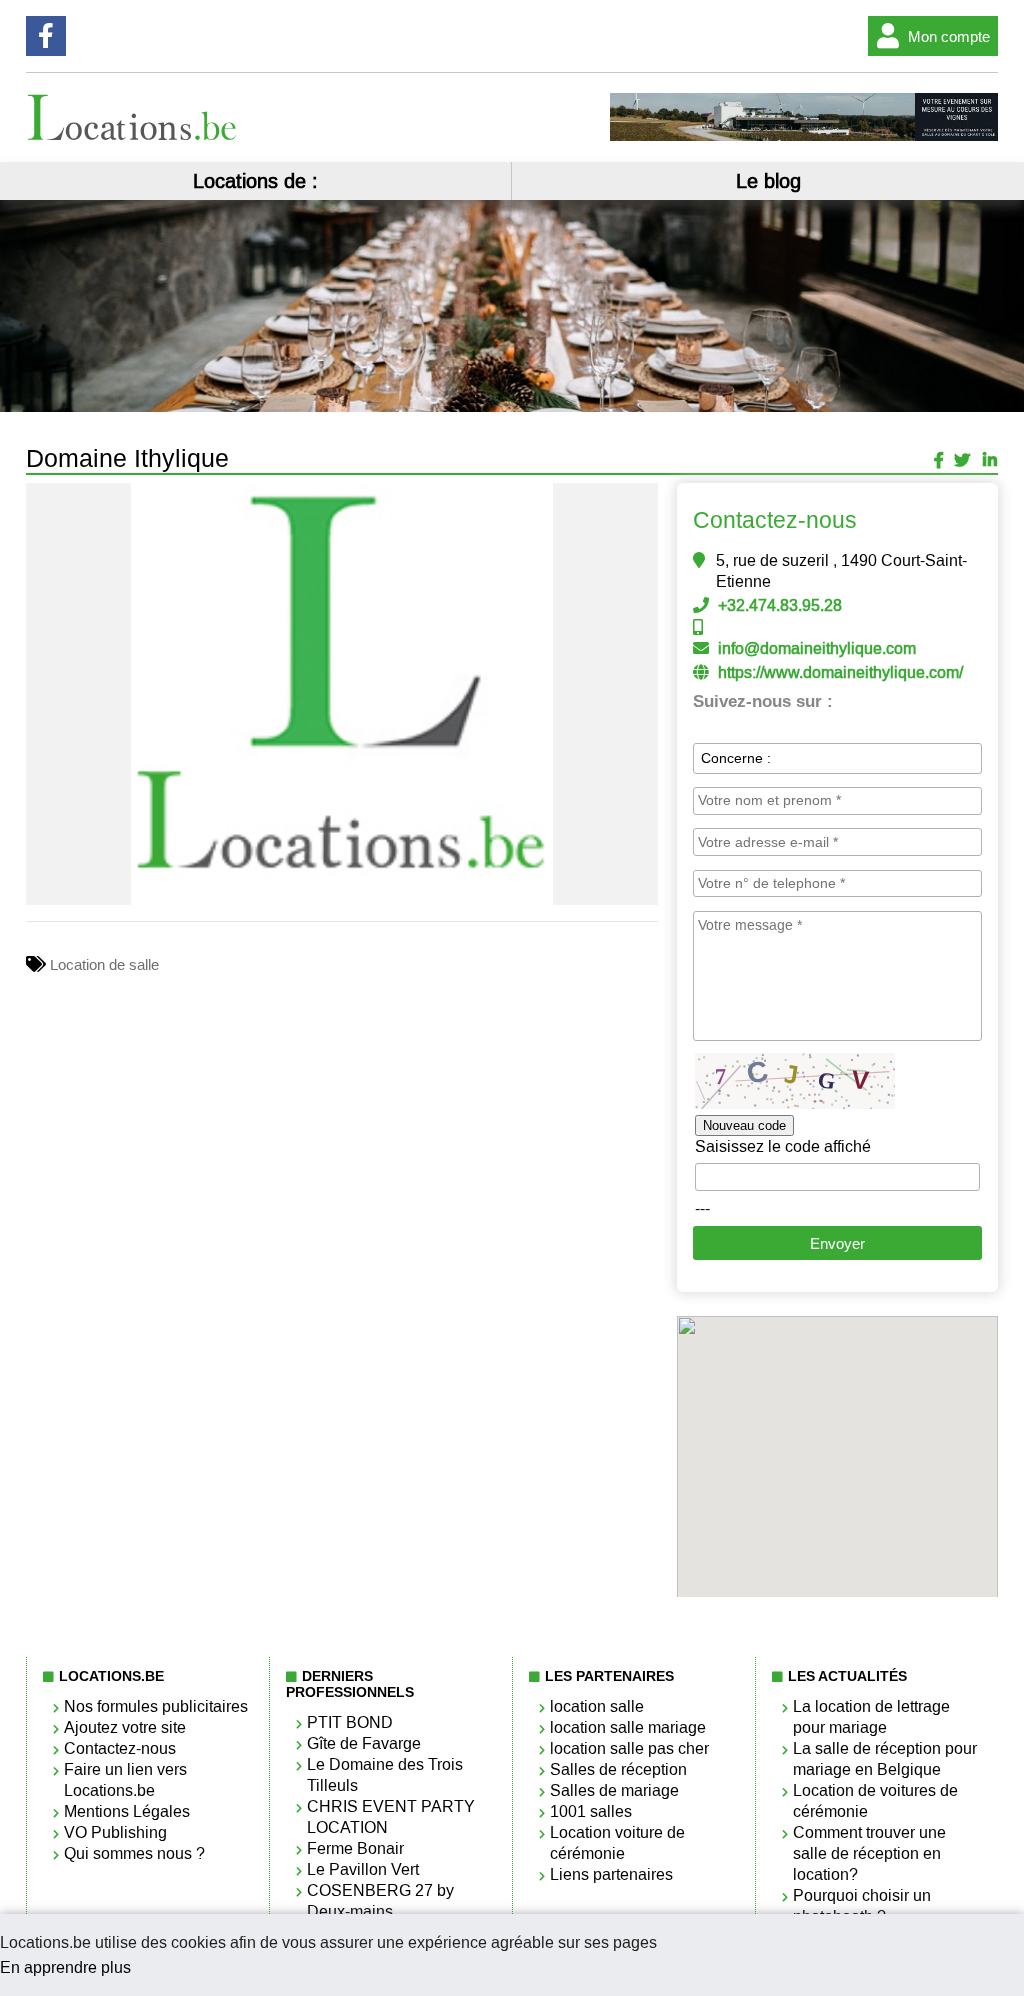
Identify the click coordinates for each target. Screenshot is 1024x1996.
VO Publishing (115, 1832)
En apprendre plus (65, 1967)
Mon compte (949, 36)
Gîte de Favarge (364, 1743)
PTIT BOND (350, 1722)
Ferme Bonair (355, 1848)
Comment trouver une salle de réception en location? (869, 1853)
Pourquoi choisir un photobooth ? (862, 1906)
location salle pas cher (629, 1748)
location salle (597, 1706)
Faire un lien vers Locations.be (125, 1780)
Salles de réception (618, 1769)
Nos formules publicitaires (156, 1706)
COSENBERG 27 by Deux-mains (380, 1901)
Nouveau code (744, 1125)
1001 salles (591, 1811)
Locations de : (255, 181)
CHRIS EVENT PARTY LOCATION (391, 1817)
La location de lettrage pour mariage (871, 1717)
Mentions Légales (127, 1811)
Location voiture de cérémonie (617, 1843)
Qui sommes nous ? (134, 1853)
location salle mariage (628, 1727)
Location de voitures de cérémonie (875, 1801)
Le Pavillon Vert (363, 1869)
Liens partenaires (611, 1874)
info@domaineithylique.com (817, 648)
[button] (640, 501)
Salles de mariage (614, 1790)
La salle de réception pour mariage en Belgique (885, 1759)
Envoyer (837, 1243)
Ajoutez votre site (125, 1727)
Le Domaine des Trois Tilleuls (385, 1775)
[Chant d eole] (804, 136)
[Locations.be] (133, 135)
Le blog (768, 181)
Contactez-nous (120, 1748)
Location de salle (104, 965)
